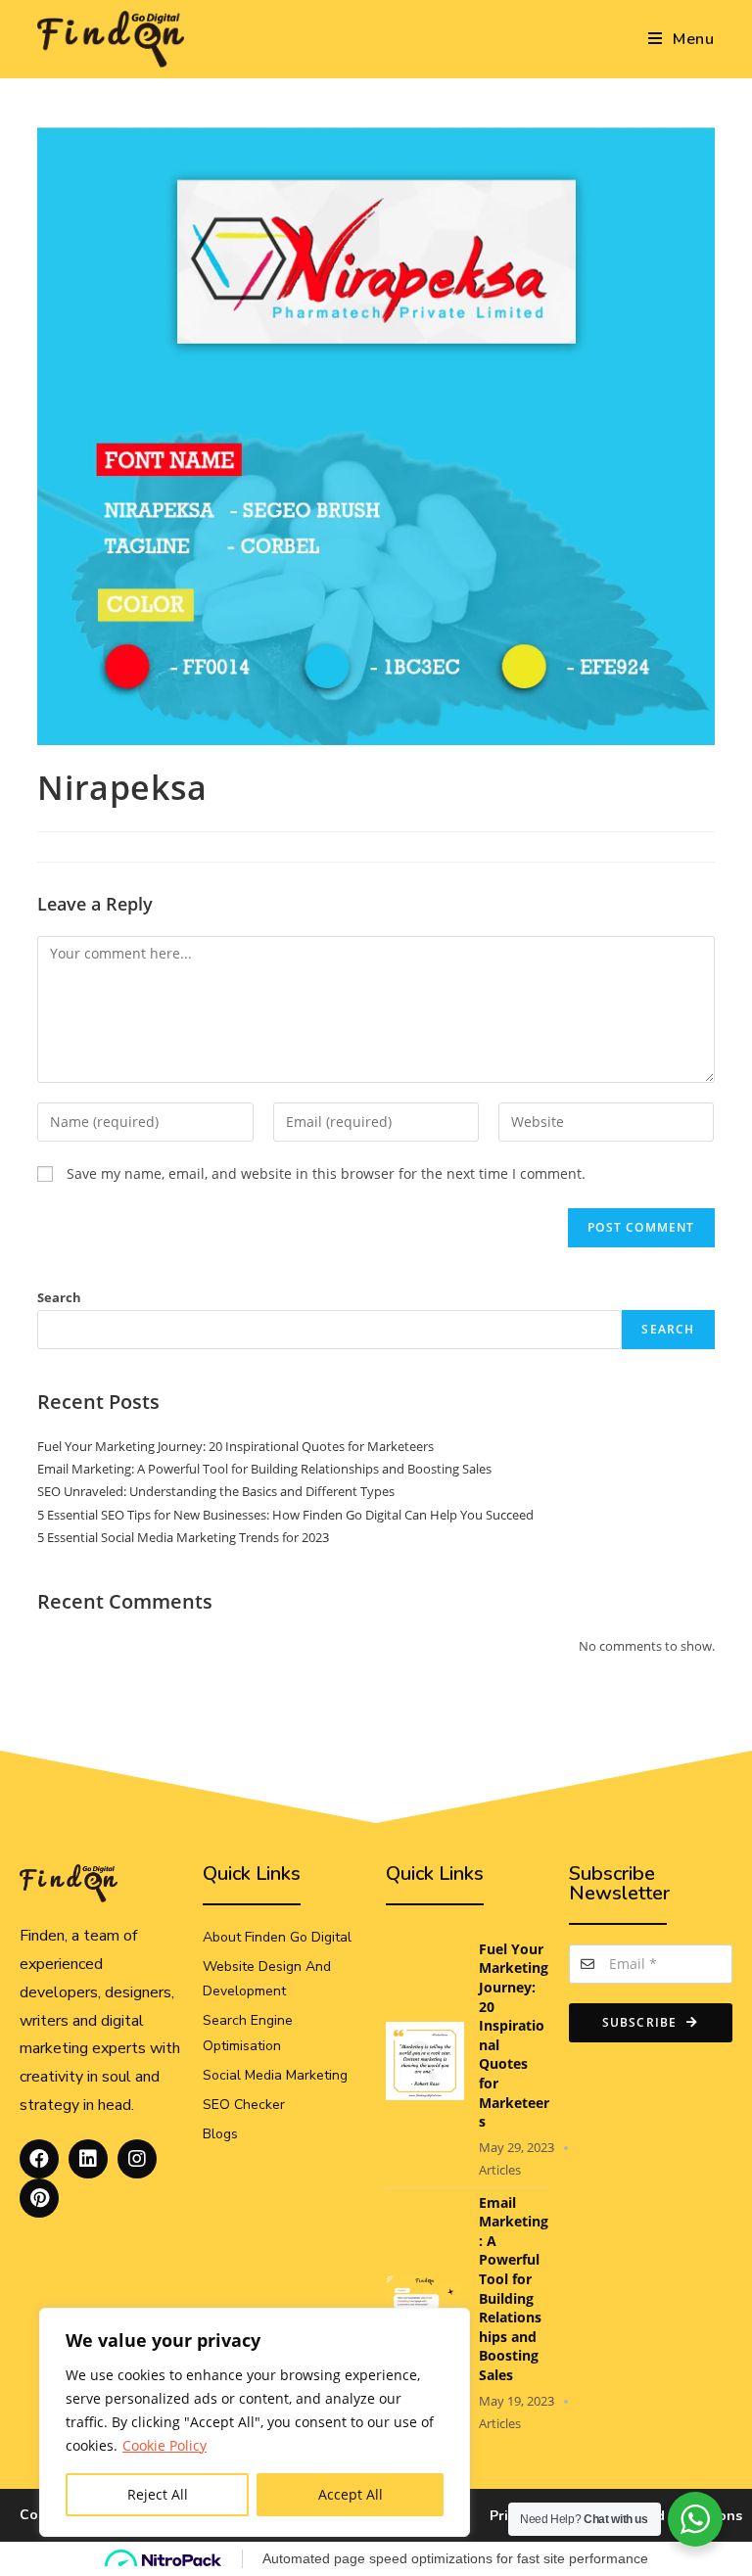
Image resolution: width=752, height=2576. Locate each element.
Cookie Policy (164, 2445)
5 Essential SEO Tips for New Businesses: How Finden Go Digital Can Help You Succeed (285, 1515)
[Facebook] (39, 2159)
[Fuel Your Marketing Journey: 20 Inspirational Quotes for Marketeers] (425, 2059)
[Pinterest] (39, 2198)
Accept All (351, 2494)
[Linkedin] (88, 2159)
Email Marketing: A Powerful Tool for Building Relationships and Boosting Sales (264, 1469)
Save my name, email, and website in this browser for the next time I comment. (326, 1173)
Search (59, 1297)
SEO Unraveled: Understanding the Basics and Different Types (216, 1491)
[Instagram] (137, 2159)
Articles (500, 2170)
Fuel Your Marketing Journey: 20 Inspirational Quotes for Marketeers (235, 1446)
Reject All (158, 2494)
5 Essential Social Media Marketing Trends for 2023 (183, 1537)
